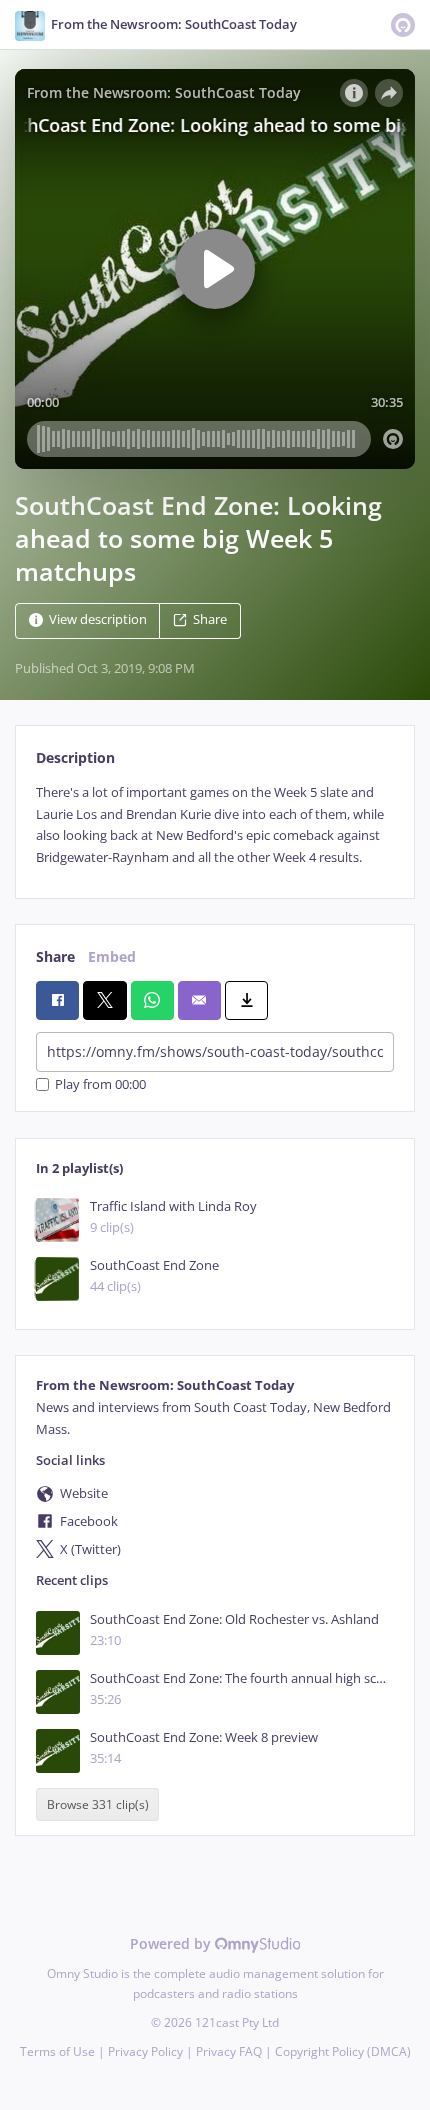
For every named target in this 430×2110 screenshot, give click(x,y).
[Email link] (199, 1000)
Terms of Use (57, 2051)
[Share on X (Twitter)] (104, 1000)
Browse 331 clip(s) (98, 1804)
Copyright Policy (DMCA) (343, 2051)
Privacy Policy (145, 2051)
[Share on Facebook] (57, 1000)
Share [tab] (55, 956)
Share (210, 620)
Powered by (172, 1943)
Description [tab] (75, 757)
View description (98, 620)
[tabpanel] (215, 825)
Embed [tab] (112, 956)
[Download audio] (246, 1000)
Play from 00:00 (100, 1084)
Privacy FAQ (229, 2051)
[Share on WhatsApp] (152, 1000)
